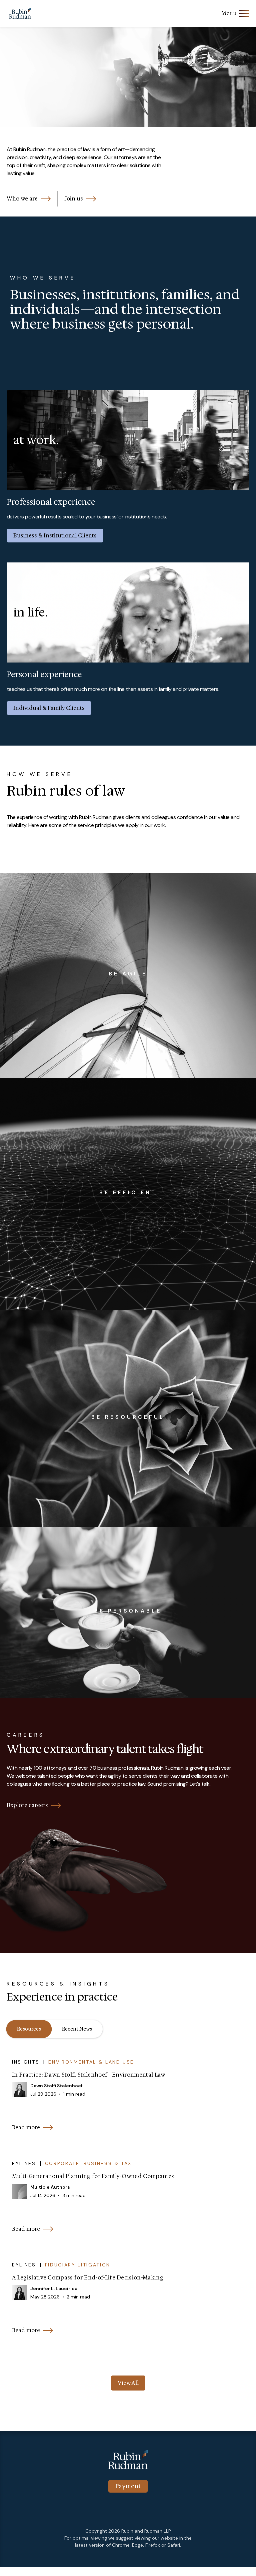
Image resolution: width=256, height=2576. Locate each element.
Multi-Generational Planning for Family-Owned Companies (93, 2176)
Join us (74, 199)
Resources (29, 2029)
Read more (26, 2127)
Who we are (22, 199)
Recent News (77, 2029)
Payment (128, 2486)
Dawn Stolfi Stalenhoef (56, 2086)
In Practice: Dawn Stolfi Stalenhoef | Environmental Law (89, 2075)
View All (128, 2383)
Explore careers (27, 1805)
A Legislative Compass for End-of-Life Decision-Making (88, 2278)
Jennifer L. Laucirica (54, 2288)
